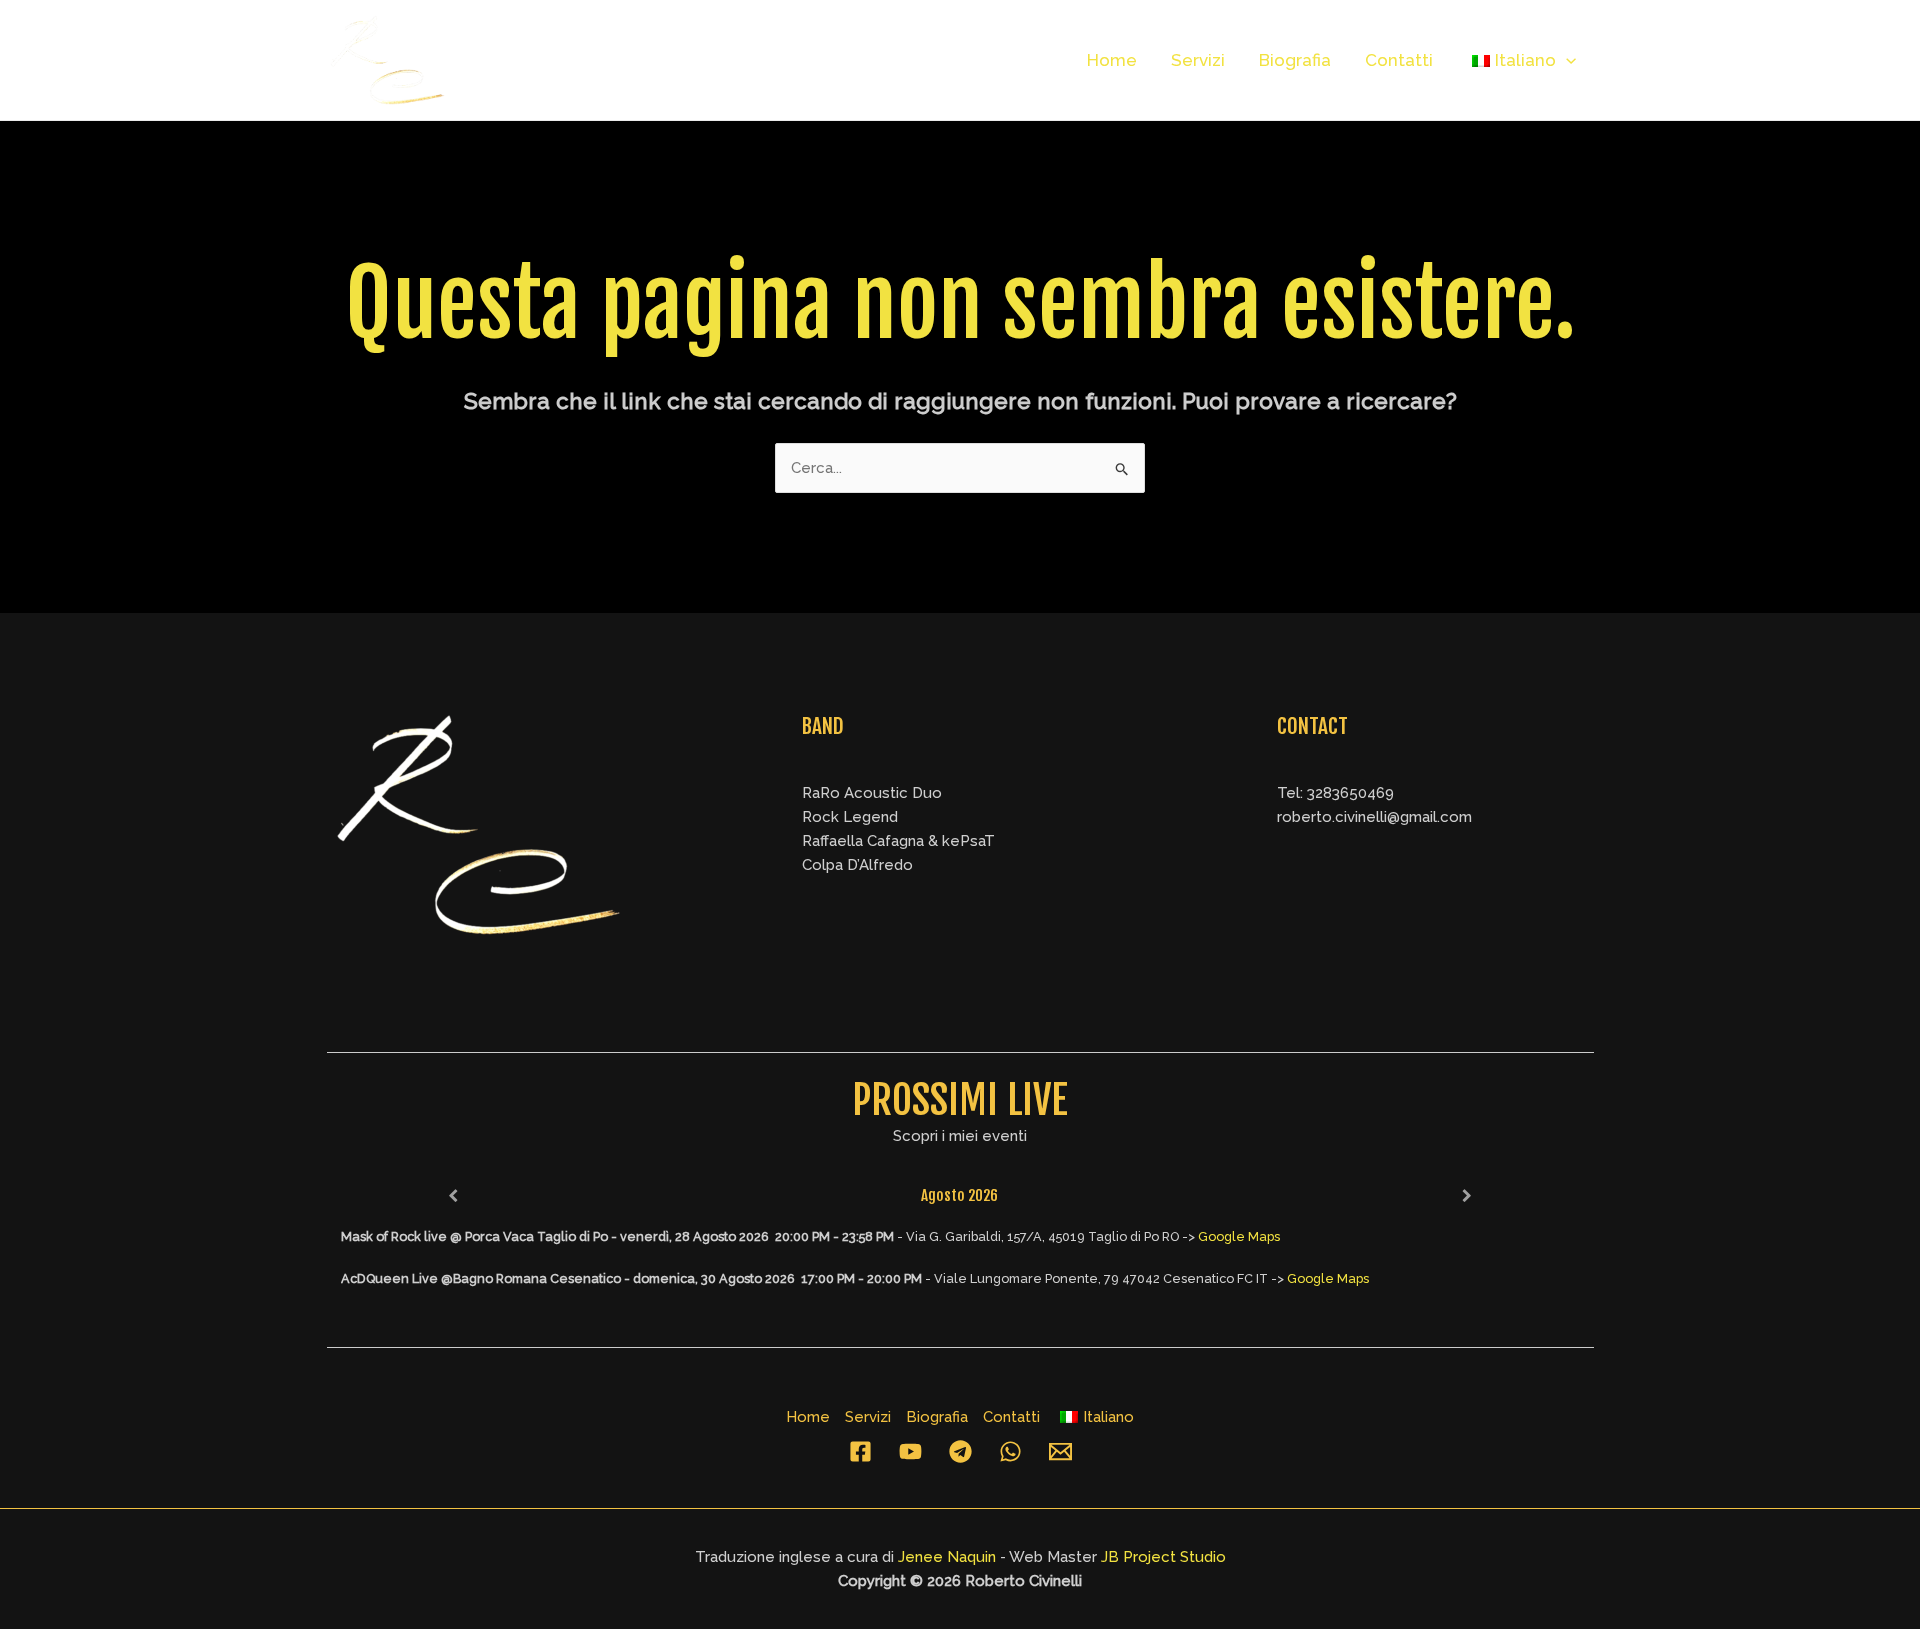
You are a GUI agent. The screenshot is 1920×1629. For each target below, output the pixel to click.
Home (1112, 60)
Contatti (1399, 60)
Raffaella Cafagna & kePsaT (898, 841)
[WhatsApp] (1010, 1451)
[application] (1566, 60)
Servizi (1198, 60)
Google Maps (1239, 1236)
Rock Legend (850, 817)
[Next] (1466, 1196)
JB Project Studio (1163, 1557)
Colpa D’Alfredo (857, 865)
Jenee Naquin (947, 1557)
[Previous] (453, 1196)
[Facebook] (860, 1451)
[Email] (1060, 1451)
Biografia (1295, 60)
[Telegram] (960, 1451)
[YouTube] (910, 1451)
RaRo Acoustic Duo (872, 793)
